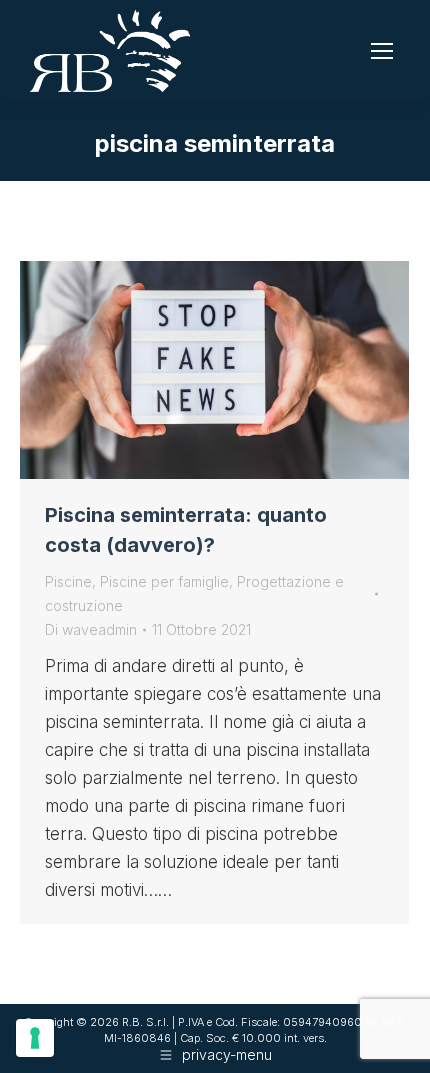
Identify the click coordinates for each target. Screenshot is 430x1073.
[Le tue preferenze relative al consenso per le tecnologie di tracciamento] (35, 1038)
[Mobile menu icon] (382, 51)
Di (91, 629)
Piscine (68, 581)
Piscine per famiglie (164, 581)
